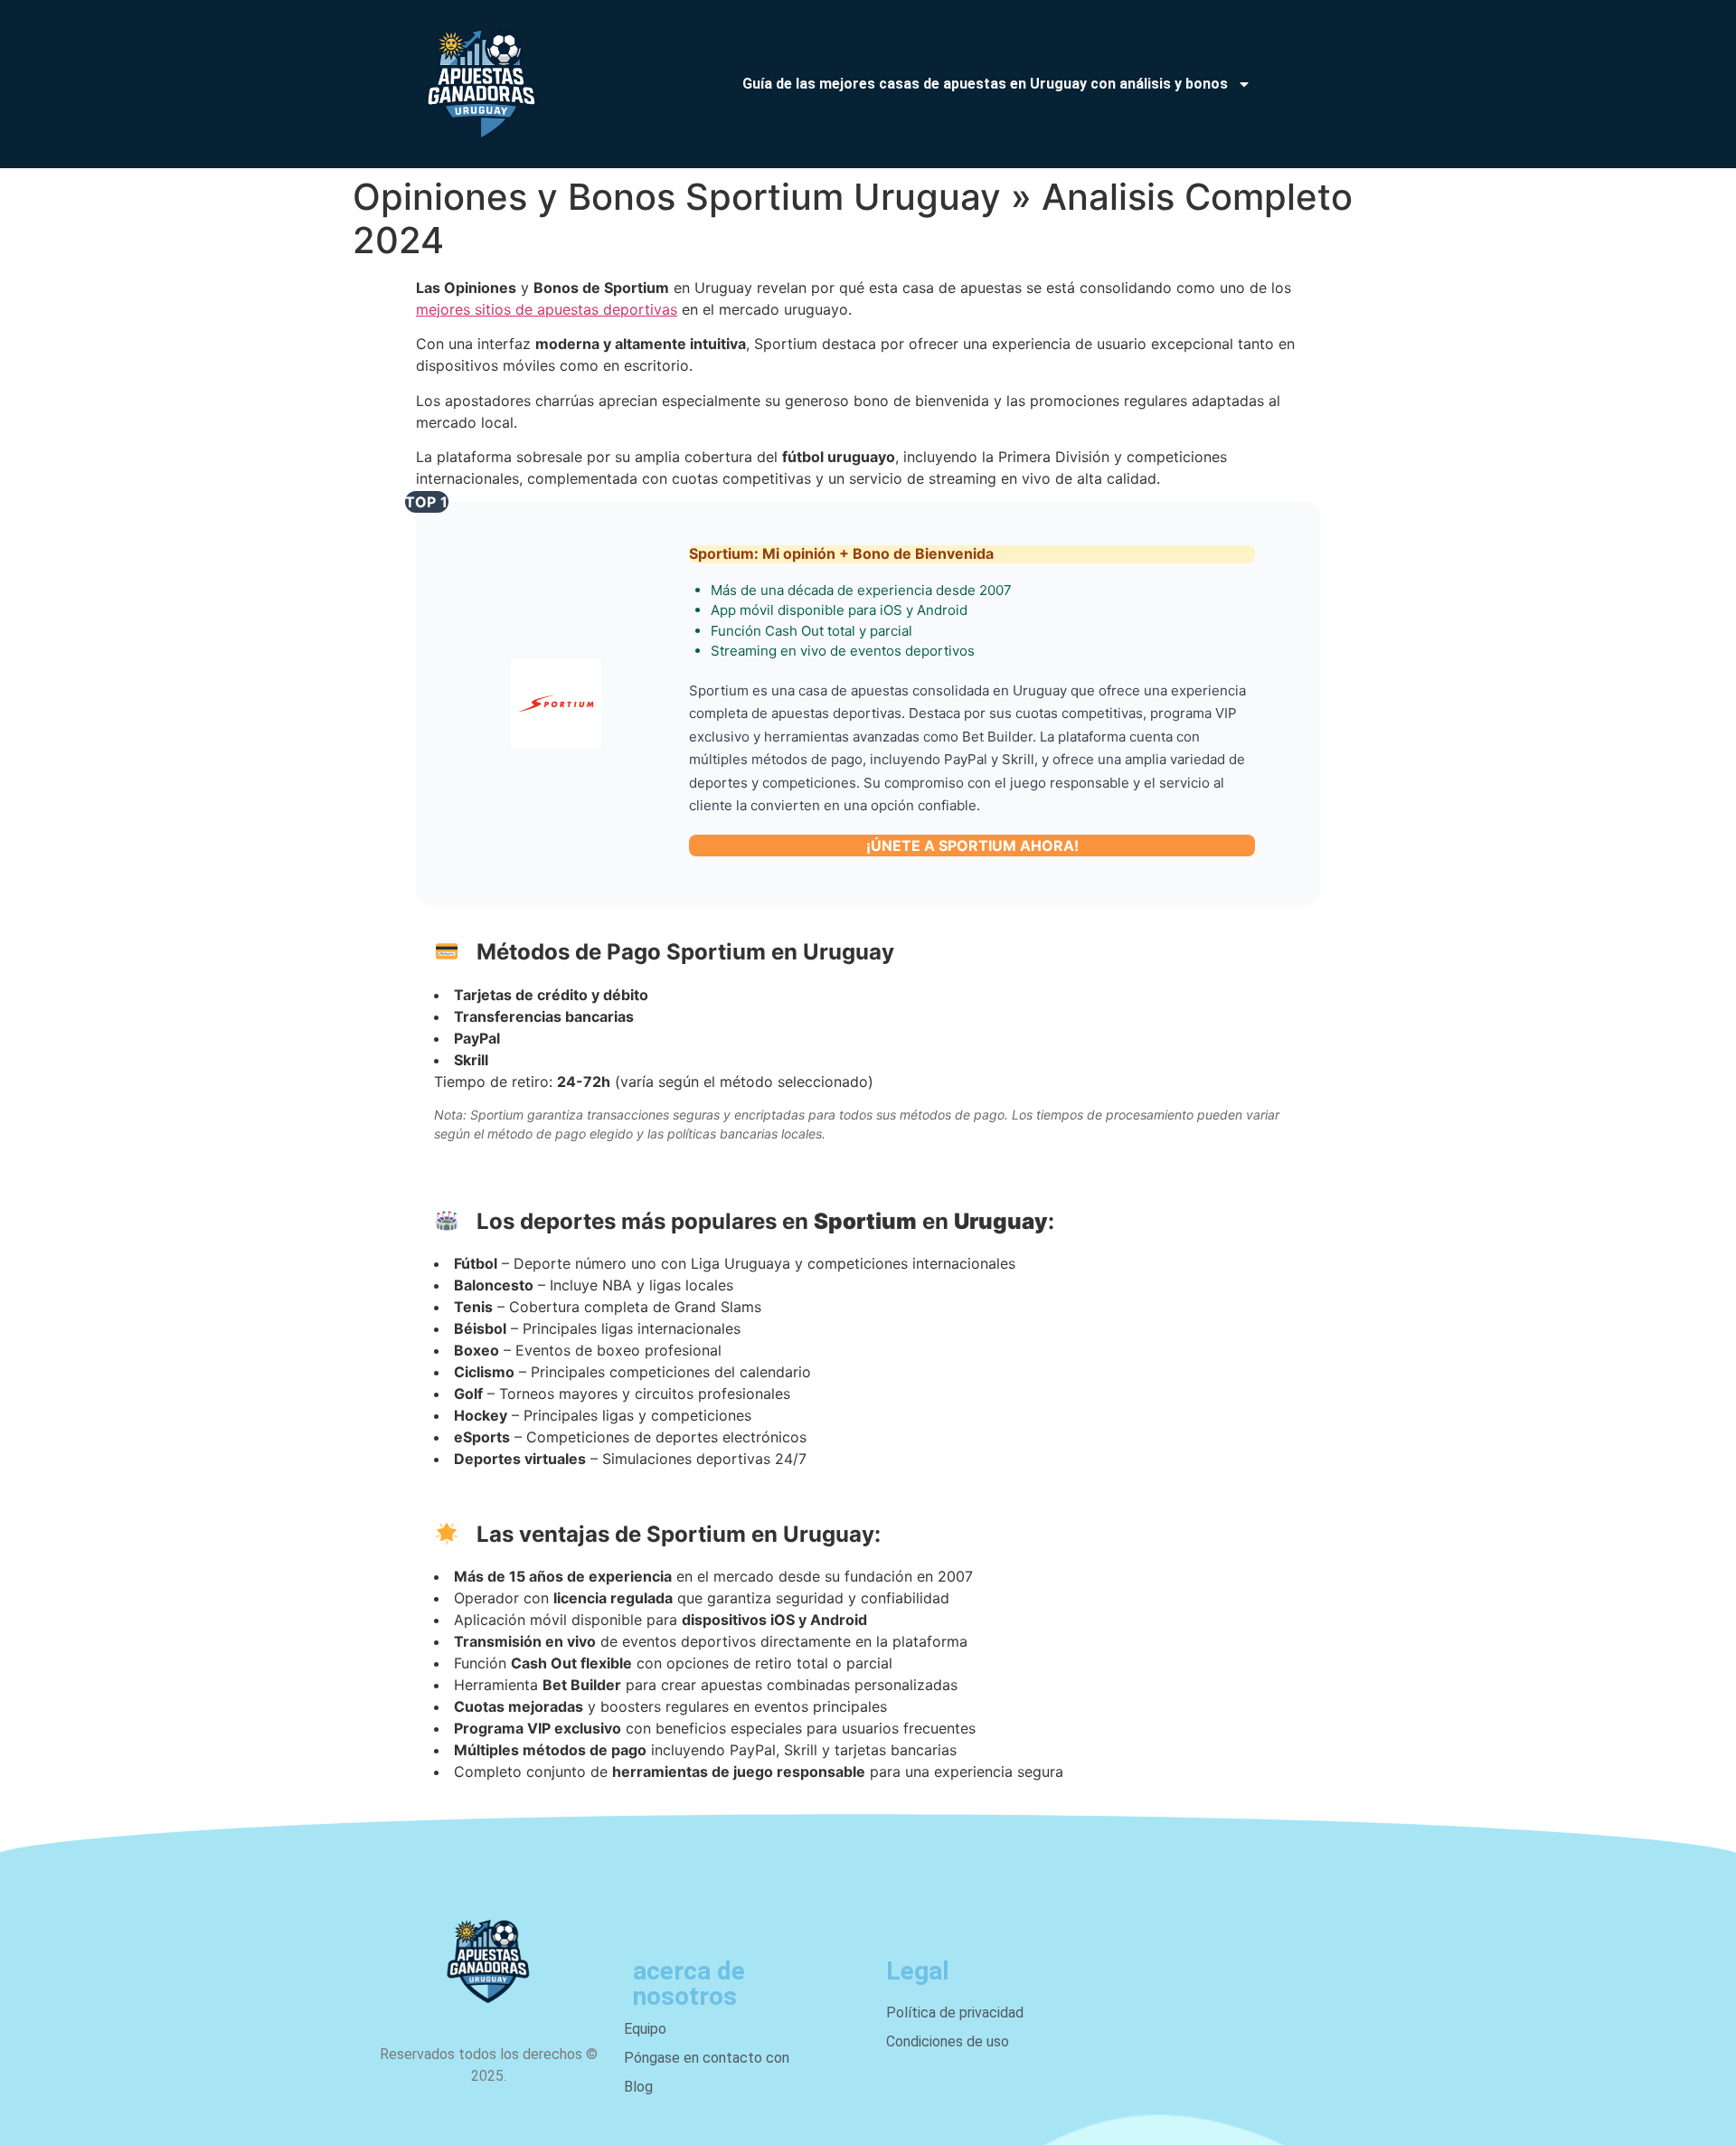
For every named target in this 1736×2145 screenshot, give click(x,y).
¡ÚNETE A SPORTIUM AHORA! (972, 846)
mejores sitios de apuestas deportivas (547, 309)
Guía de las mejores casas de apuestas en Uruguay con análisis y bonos (985, 84)
